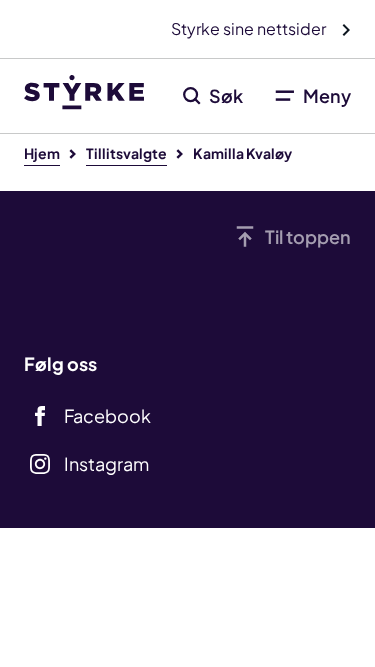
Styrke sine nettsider (250, 28)
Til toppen (308, 236)
